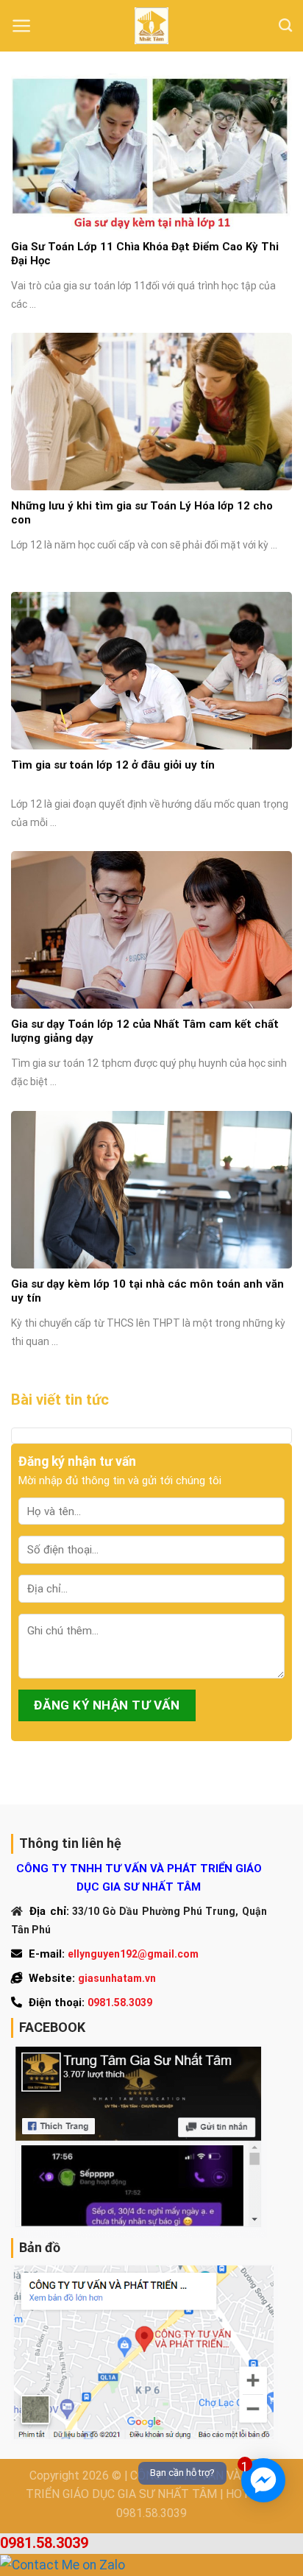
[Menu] (22, 26)
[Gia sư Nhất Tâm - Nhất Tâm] (151, 26)
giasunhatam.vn (117, 1978)
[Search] (285, 26)
